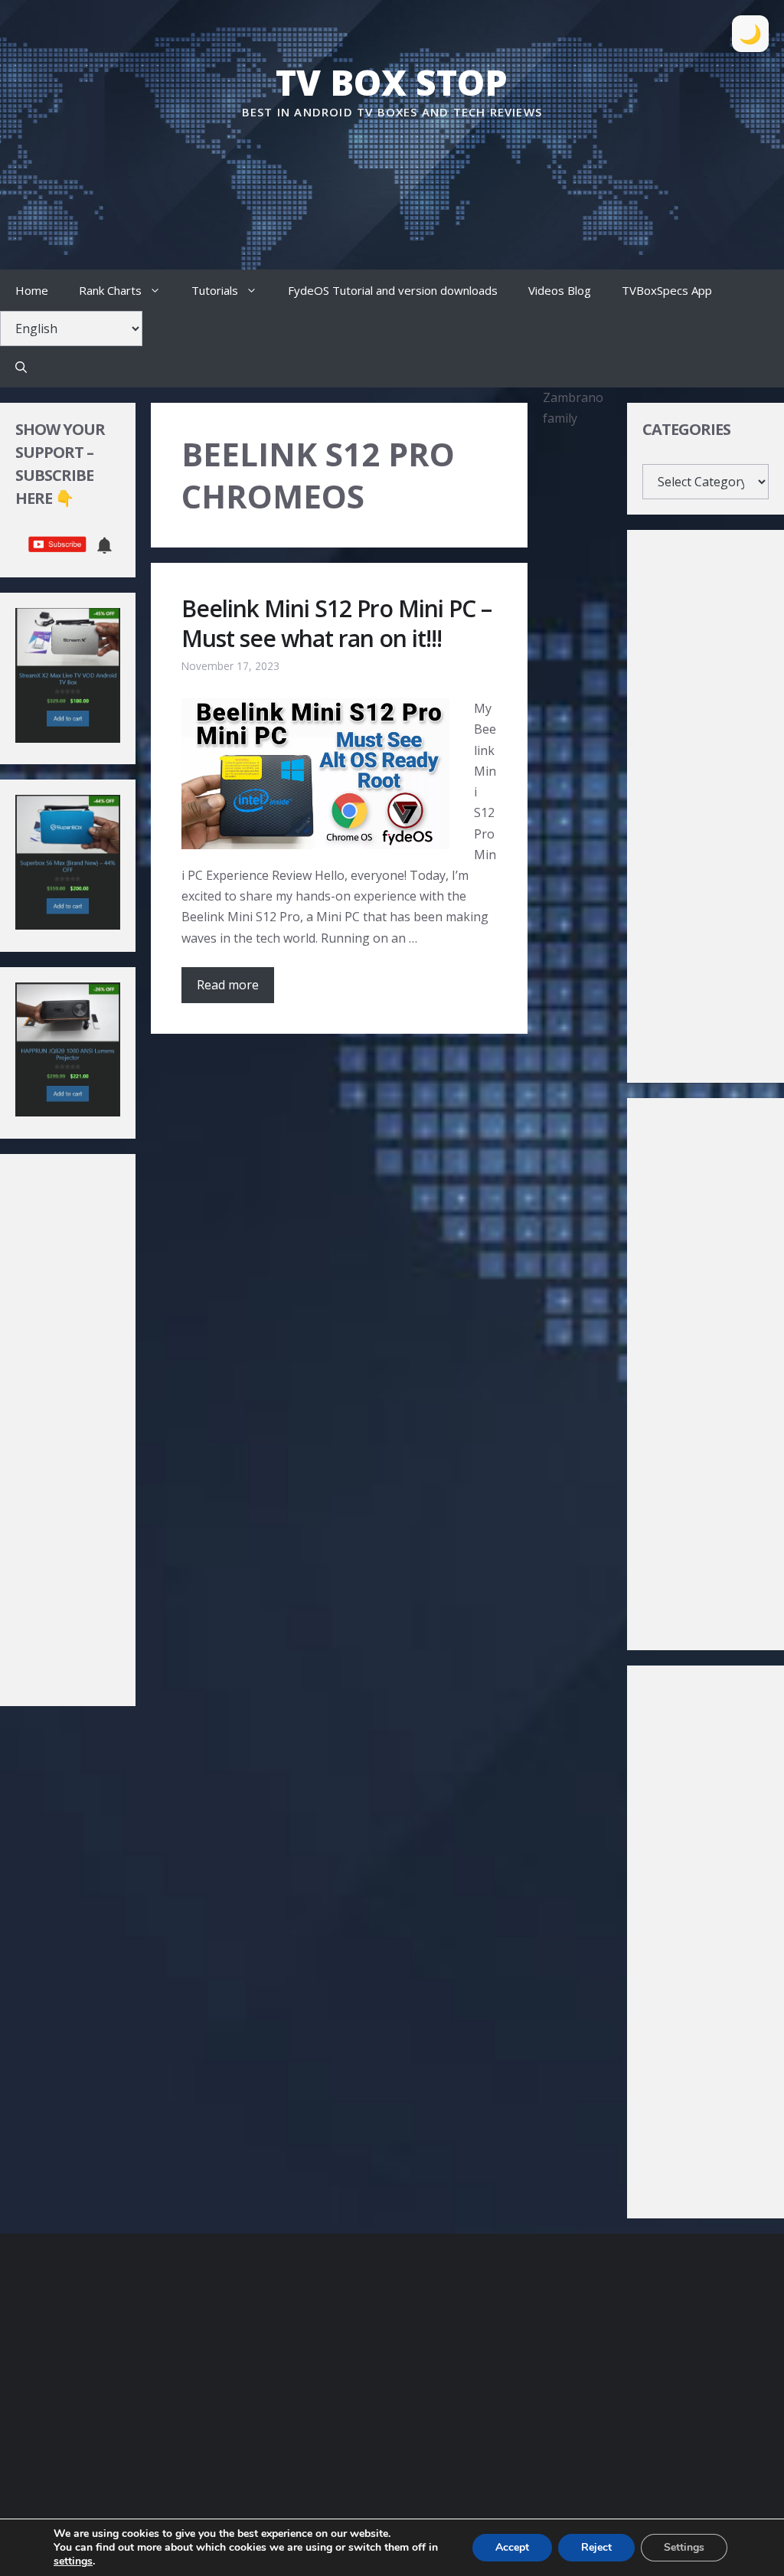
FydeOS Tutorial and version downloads (393, 290)
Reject (596, 2547)
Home (32, 290)
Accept (512, 2547)
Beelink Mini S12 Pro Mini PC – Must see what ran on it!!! (336, 623)
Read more (228, 985)
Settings (684, 2547)
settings (73, 2561)
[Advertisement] (392, 168)
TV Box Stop (392, 82)
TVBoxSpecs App (667, 290)
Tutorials (215, 290)
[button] (21, 367)
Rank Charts (110, 290)
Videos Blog (560, 290)
